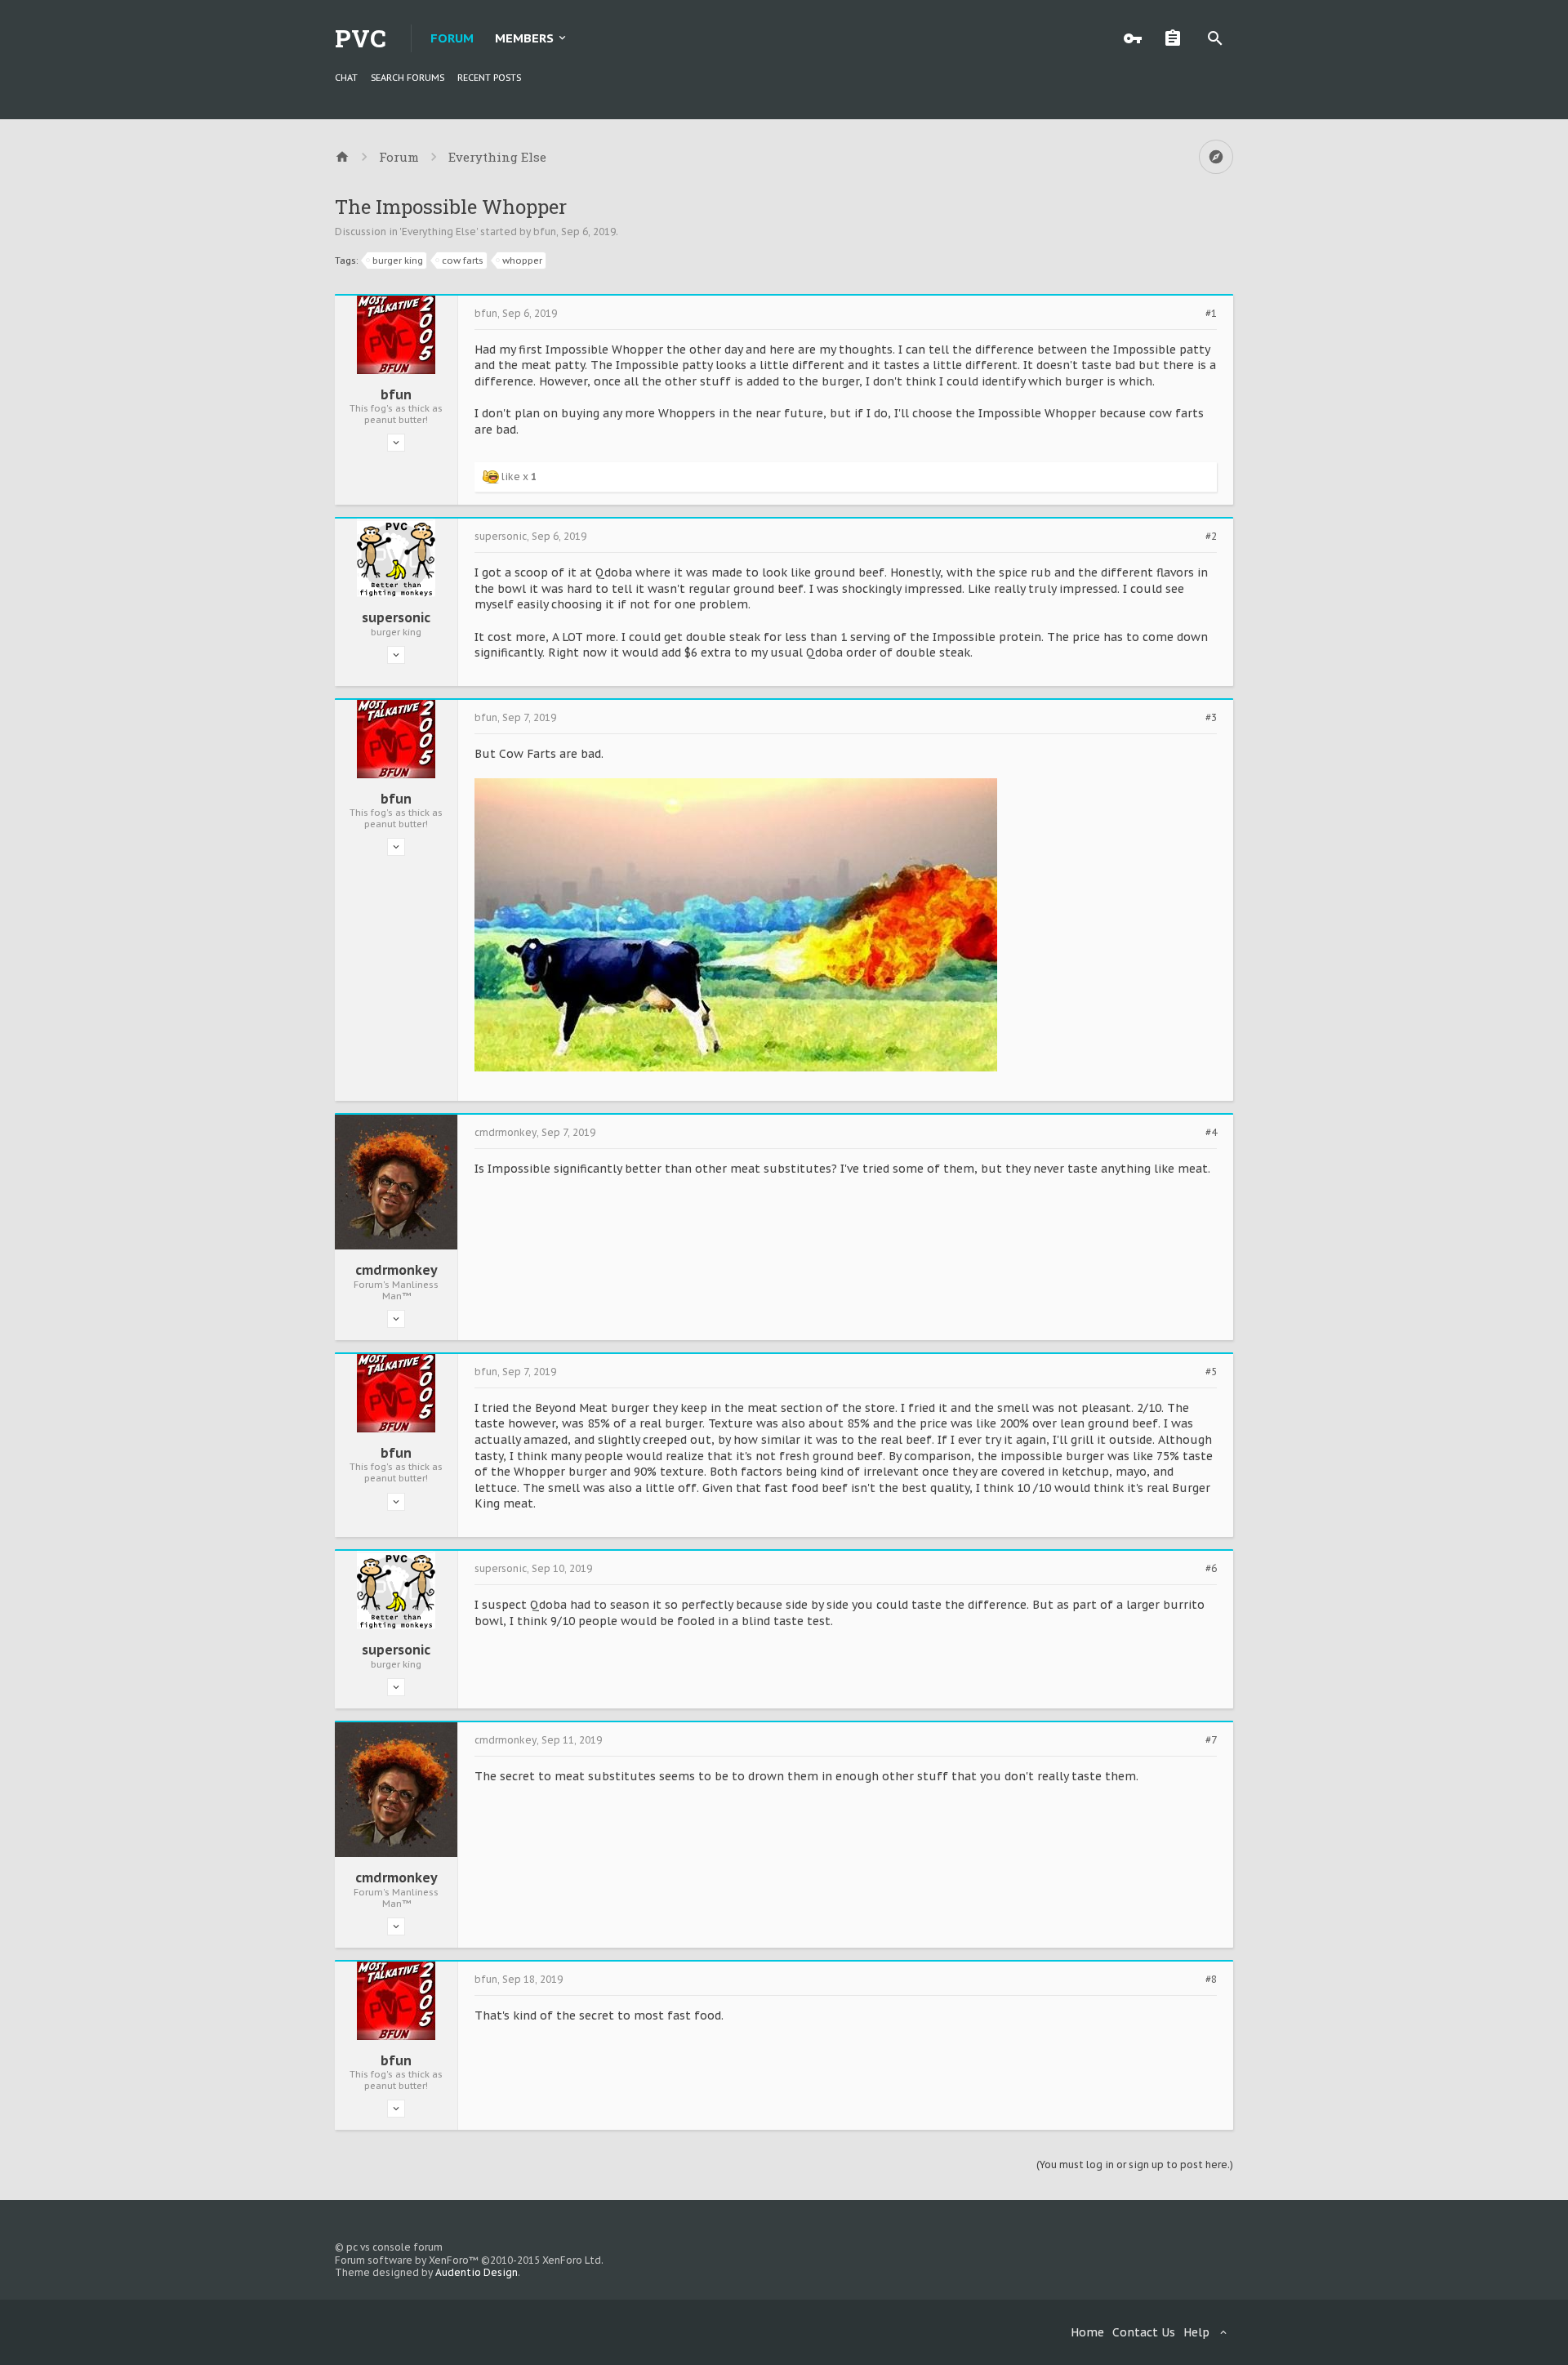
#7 (1211, 1740)
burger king (398, 261)
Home (1087, 2332)
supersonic (396, 617)
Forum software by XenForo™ (469, 2260)
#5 (1211, 1372)
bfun (545, 232)
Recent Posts (489, 78)
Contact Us (1144, 2332)
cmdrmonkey (396, 1270)
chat (346, 78)
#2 (1211, 537)
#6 (1211, 1569)
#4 (1211, 1133)
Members (524, 38)
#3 (1211, 718)
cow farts (463, 261)
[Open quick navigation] (1216, 157)
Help (1196, 2332)
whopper (522, 261)
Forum (452, 38)
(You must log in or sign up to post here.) (1135, 2165)
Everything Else (439, 232)
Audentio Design (477, 2272)
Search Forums (408, 78)
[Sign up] (1177, 38)
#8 (1211, 1980)
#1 (1211, 314)
